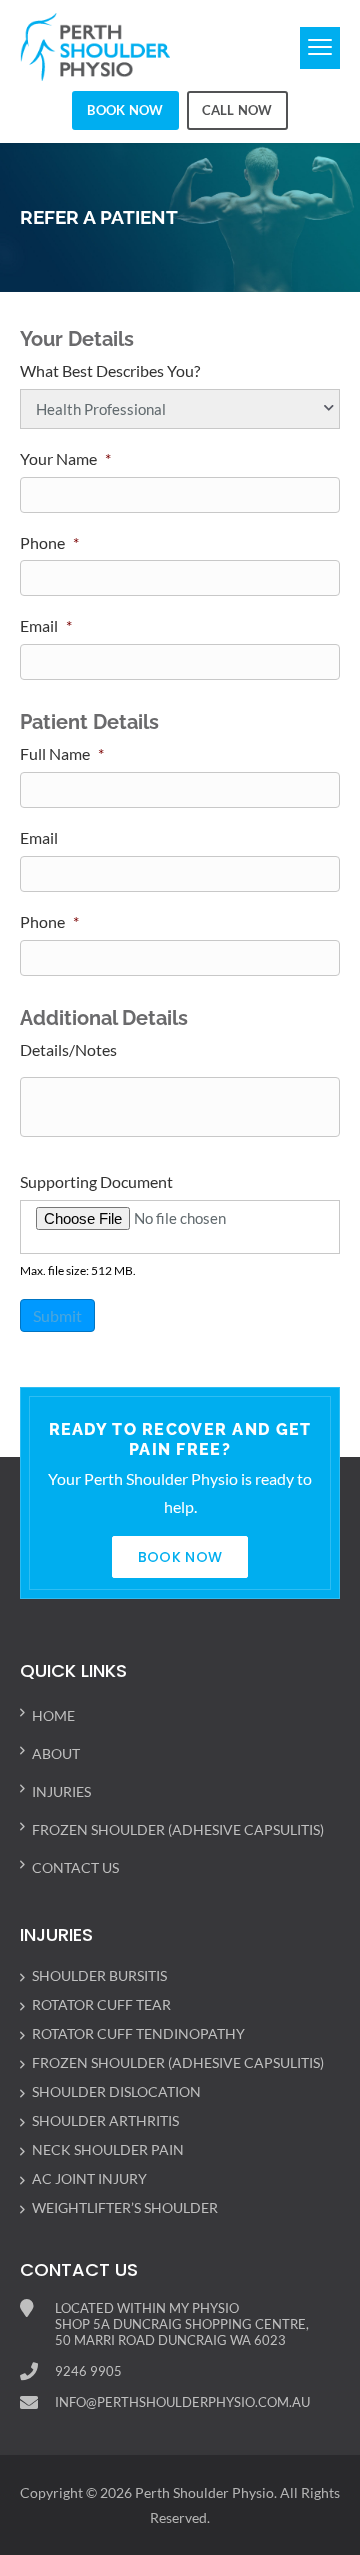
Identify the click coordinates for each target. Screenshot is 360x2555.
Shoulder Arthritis (105, 2120)
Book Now (125, 110)
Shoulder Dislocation (116, 2091)
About (56, 1753)
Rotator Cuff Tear (101, 2004)
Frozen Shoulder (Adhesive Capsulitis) (178, 1829)
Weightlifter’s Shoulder (125, 2207)
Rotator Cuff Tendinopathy (138, 2033)
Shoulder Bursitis (99, 1975)
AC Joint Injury (89, 2178)
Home (53, 1715)
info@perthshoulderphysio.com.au (182, 2402)
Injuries (61, 1791)
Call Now (237, 110)
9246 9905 (88, 2371)
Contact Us (75, 1867)
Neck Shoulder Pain (108, 2149)
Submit (57, 1315)
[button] (320, 48)
